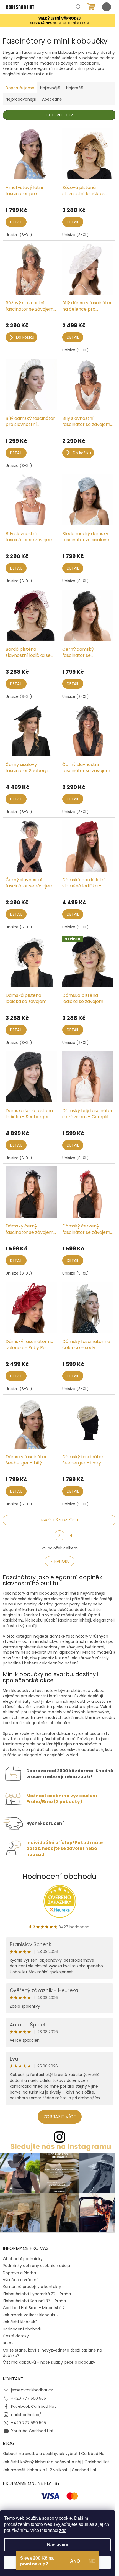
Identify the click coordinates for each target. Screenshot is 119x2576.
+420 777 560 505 (29, 2398)
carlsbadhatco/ (26, 2415)
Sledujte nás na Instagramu (61, 2147)
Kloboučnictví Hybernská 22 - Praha (37, 2294)
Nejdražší (75, 88)
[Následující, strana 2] (59, 1535)
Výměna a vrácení (21, 2280)
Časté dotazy (16, 2336)
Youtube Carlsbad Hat (32, 2431)
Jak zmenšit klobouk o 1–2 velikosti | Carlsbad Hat (50, 2470)
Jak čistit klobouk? (20, 2322)
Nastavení (58, 2545)
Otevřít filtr (60, 115)
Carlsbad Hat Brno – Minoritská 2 (34, 2308)
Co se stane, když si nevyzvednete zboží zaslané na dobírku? (52, 2353)
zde (63, 2530)
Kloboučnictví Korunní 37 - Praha (34, 2301)
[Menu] (107, 7)
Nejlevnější (50, 88)
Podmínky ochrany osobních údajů (36, 2266)
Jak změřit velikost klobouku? (31, 2315)
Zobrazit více (60, 2117)
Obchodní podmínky (23, 2259)
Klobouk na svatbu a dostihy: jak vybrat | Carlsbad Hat (54, 2454)
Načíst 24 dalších (60, 1520)
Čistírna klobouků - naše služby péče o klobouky (49, 2362)
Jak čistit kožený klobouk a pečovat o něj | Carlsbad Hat (56, 2462)
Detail (16, 222)
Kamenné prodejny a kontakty (32, 2287)
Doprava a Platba (19, 2273)
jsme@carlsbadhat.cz (32, 2390)
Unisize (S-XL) (19, 235)
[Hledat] (77, 7)
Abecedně (52, 99)
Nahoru (62, 1561)
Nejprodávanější (21, 99)
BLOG (8, 2343)
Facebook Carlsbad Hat (33, 2406)
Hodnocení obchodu (59, 1877)
